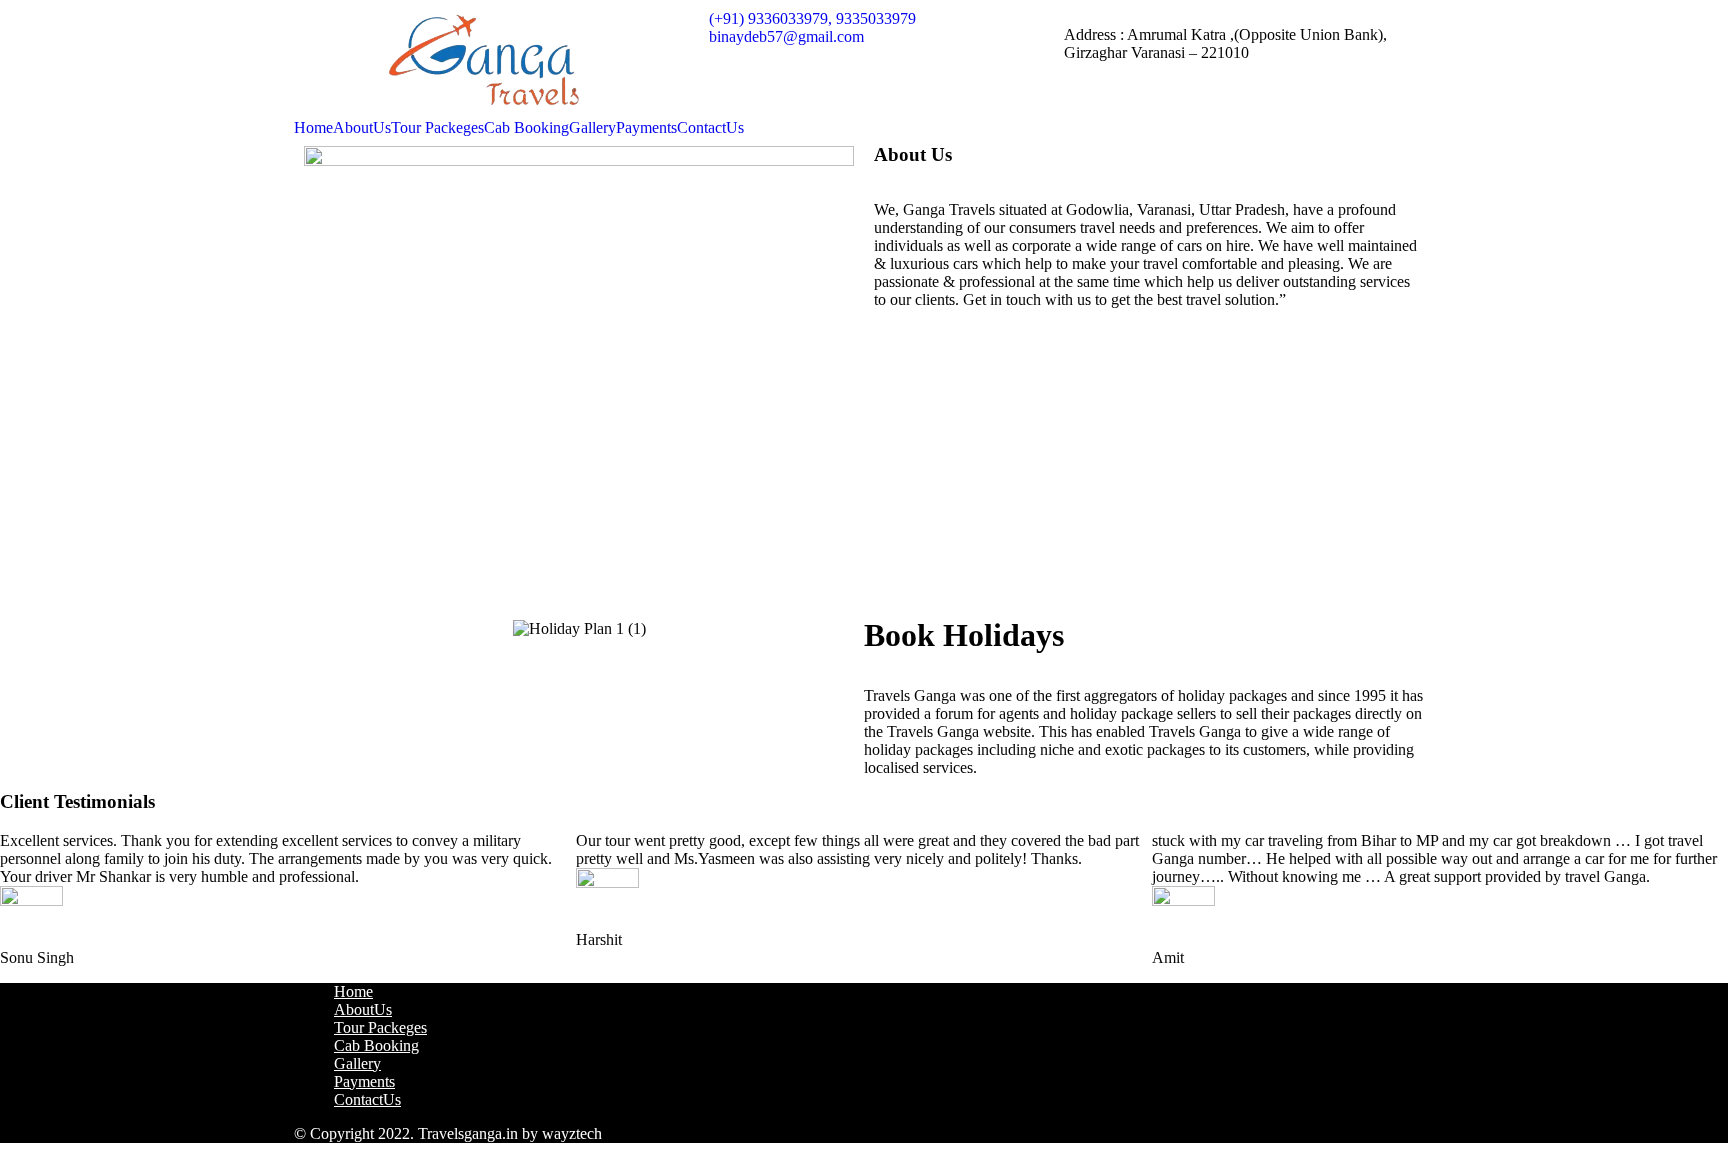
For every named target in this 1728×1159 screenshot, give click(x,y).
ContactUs (710, 128)
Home (313, 128)
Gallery (592, 128)
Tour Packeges (437, 128)
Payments (646, 128)
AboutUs (362, 128)
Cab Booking (526, 128)
